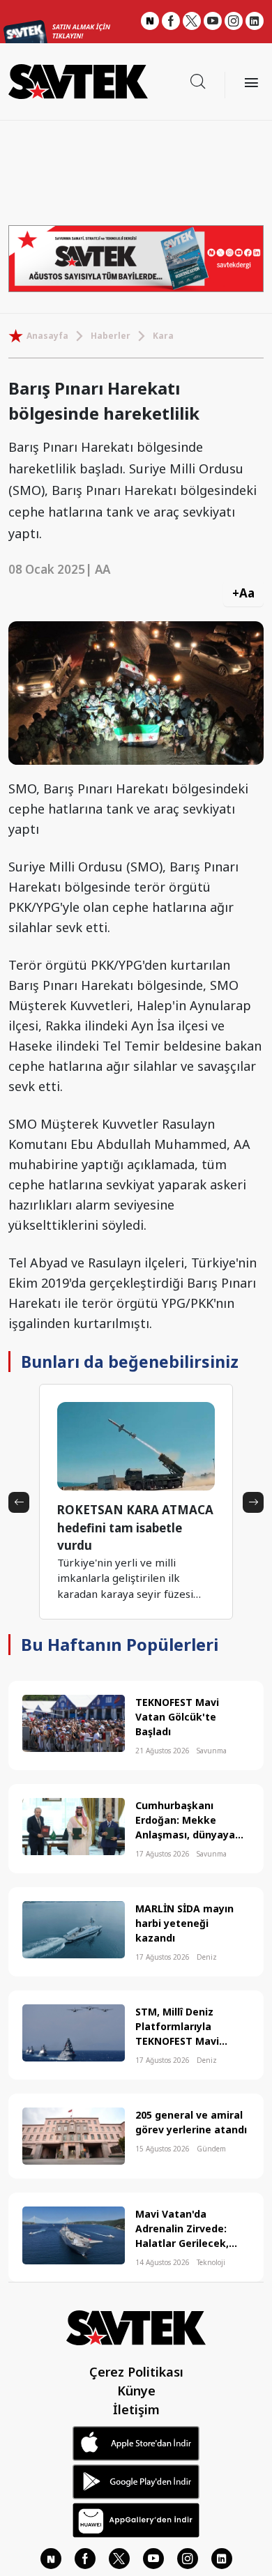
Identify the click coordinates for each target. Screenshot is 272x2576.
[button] (19, 1502)
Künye (136, 2391)
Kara (163, 336)
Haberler (111, 336)
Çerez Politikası (136, 2372)
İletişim (136, 2409)
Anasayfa (47, 336)
